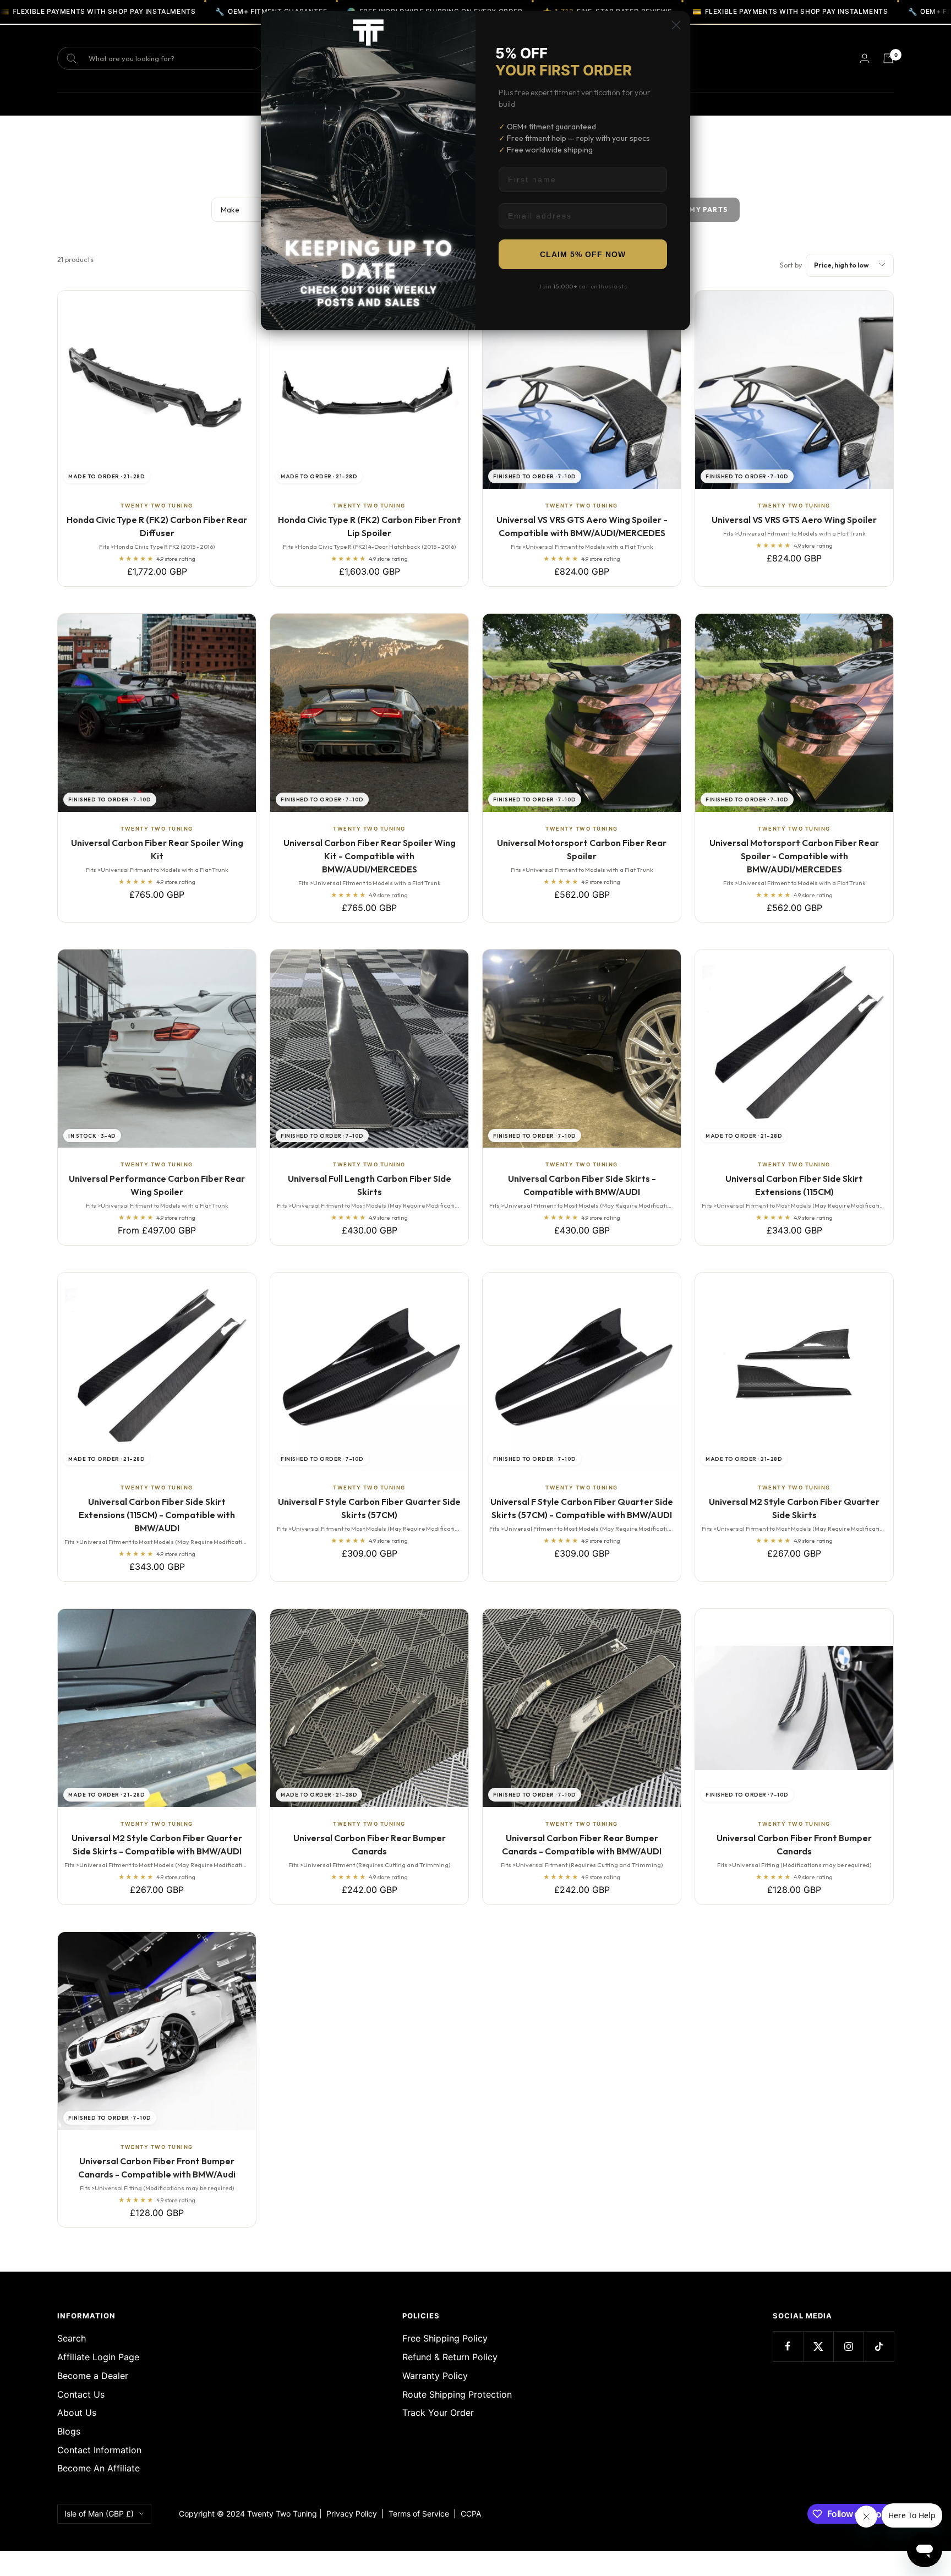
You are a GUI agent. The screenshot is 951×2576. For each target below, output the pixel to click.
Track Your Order (438, 2413)
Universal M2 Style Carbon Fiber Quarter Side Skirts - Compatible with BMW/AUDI (157, 1844)
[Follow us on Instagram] (848, 2346)
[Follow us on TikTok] (879, 2346)
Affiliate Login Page (98, 2357)
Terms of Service (421, 2514)
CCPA (469, 2514)
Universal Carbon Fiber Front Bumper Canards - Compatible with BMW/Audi (157, 2168)
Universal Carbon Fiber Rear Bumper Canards (370, 1844)
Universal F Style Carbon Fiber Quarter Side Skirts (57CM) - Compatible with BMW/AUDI (582, 1508)
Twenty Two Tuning (157, 506)
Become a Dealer (93, 2376)
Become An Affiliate (99, 2468)
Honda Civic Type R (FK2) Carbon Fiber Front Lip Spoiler (370, 526)
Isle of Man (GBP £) (99, 2514)
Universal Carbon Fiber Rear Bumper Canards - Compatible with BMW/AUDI (582, 1844)
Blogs (69, 2431)
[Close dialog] (676, 25)
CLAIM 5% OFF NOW (583, 254)
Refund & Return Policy (450, 2357)
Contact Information (99, 2450)
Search (72, 2338)
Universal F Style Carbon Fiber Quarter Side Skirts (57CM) (369, 1508)
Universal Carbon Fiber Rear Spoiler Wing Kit (157, 849)
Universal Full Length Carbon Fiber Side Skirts (370, 1185)
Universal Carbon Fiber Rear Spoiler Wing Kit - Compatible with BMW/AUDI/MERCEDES (370, 856)
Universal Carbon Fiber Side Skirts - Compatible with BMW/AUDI (582, 1185)
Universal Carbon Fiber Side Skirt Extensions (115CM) (794, 1185)
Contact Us (81, 2394)
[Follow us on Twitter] (818, 2346)
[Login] (865, 58)
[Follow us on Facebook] (788, 2346)
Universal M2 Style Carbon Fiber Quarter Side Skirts (794, 1508)
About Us (77, 2413)
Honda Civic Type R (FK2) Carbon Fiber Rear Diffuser (157, 526)
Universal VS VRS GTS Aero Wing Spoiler (794, 520)
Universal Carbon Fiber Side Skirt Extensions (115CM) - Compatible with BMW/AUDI (157, 1515)
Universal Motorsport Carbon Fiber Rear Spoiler (582, 849)
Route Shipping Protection (457, 2394)
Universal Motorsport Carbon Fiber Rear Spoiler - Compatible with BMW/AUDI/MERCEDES (794, 856)
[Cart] (888, 58)
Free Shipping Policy (445, 2338)
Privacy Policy (352, 2514)
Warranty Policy (435, 2376)
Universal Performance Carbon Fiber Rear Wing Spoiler (157, 1185)
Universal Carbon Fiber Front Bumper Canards (794, 1844)
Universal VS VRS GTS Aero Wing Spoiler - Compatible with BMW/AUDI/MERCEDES (582, 526)
